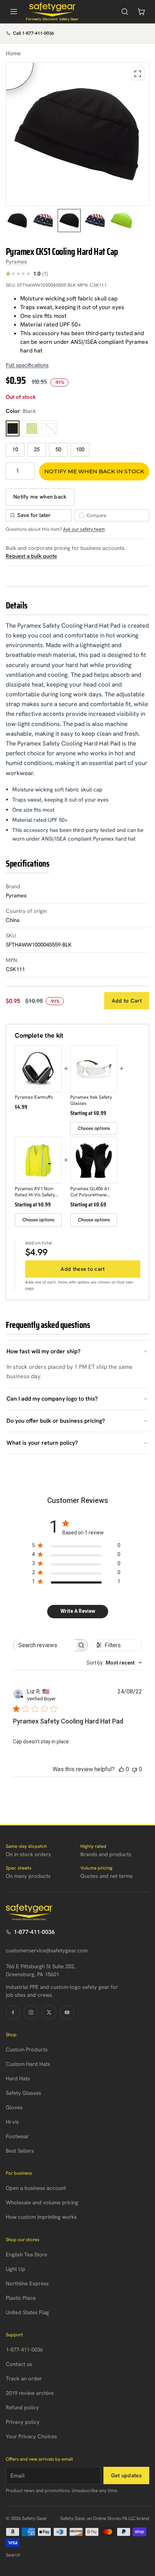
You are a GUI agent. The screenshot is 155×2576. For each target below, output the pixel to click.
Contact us (19, 2364)
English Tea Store (26, 2255)
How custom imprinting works (41, 2217)
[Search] (125, 12)
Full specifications (27, 365)
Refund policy (22, 2408)
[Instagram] (31, 2012)
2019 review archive (30, 2393)
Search (13, 2555)
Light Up (15, 2269)
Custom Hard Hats (28, 2064)
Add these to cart (83, 1269)
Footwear (17, 2136)
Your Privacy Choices (31, 2436)
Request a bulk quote (31, 556)
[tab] (17, 221)
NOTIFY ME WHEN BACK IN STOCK (94, 471)
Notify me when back (40, 497)
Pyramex (16, 262)
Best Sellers (20, 2151)
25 (37, 449)
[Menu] (14, 12)
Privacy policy (23, 2422)
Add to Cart (127, 1001)
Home (13, 53)
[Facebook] (13, 2012)
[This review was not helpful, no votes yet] (134, 1769)
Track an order (24, 2379)
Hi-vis (12, 2122)
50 (58, 449)
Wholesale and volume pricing (42, 2203)
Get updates (126, 2475)
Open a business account (36, 2188)
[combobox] (114, 1663)
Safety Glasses (23, 2093)
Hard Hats (18, 2079)
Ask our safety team (84, 529)
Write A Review (78, 1611)
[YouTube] (67, 2012)
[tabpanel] (77, 134)
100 (80, 449)
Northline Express (27, 2284)
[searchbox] (44, 1645)
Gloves (14, 2107)
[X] (49, 2012)
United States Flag (27, 2312)
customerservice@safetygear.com (47, 1951)
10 (15, 449)
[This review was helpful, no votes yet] (121, 1769)
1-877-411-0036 (34, 1932)
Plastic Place (21, 2298)
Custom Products (27, 2050)
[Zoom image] (138, 74)
